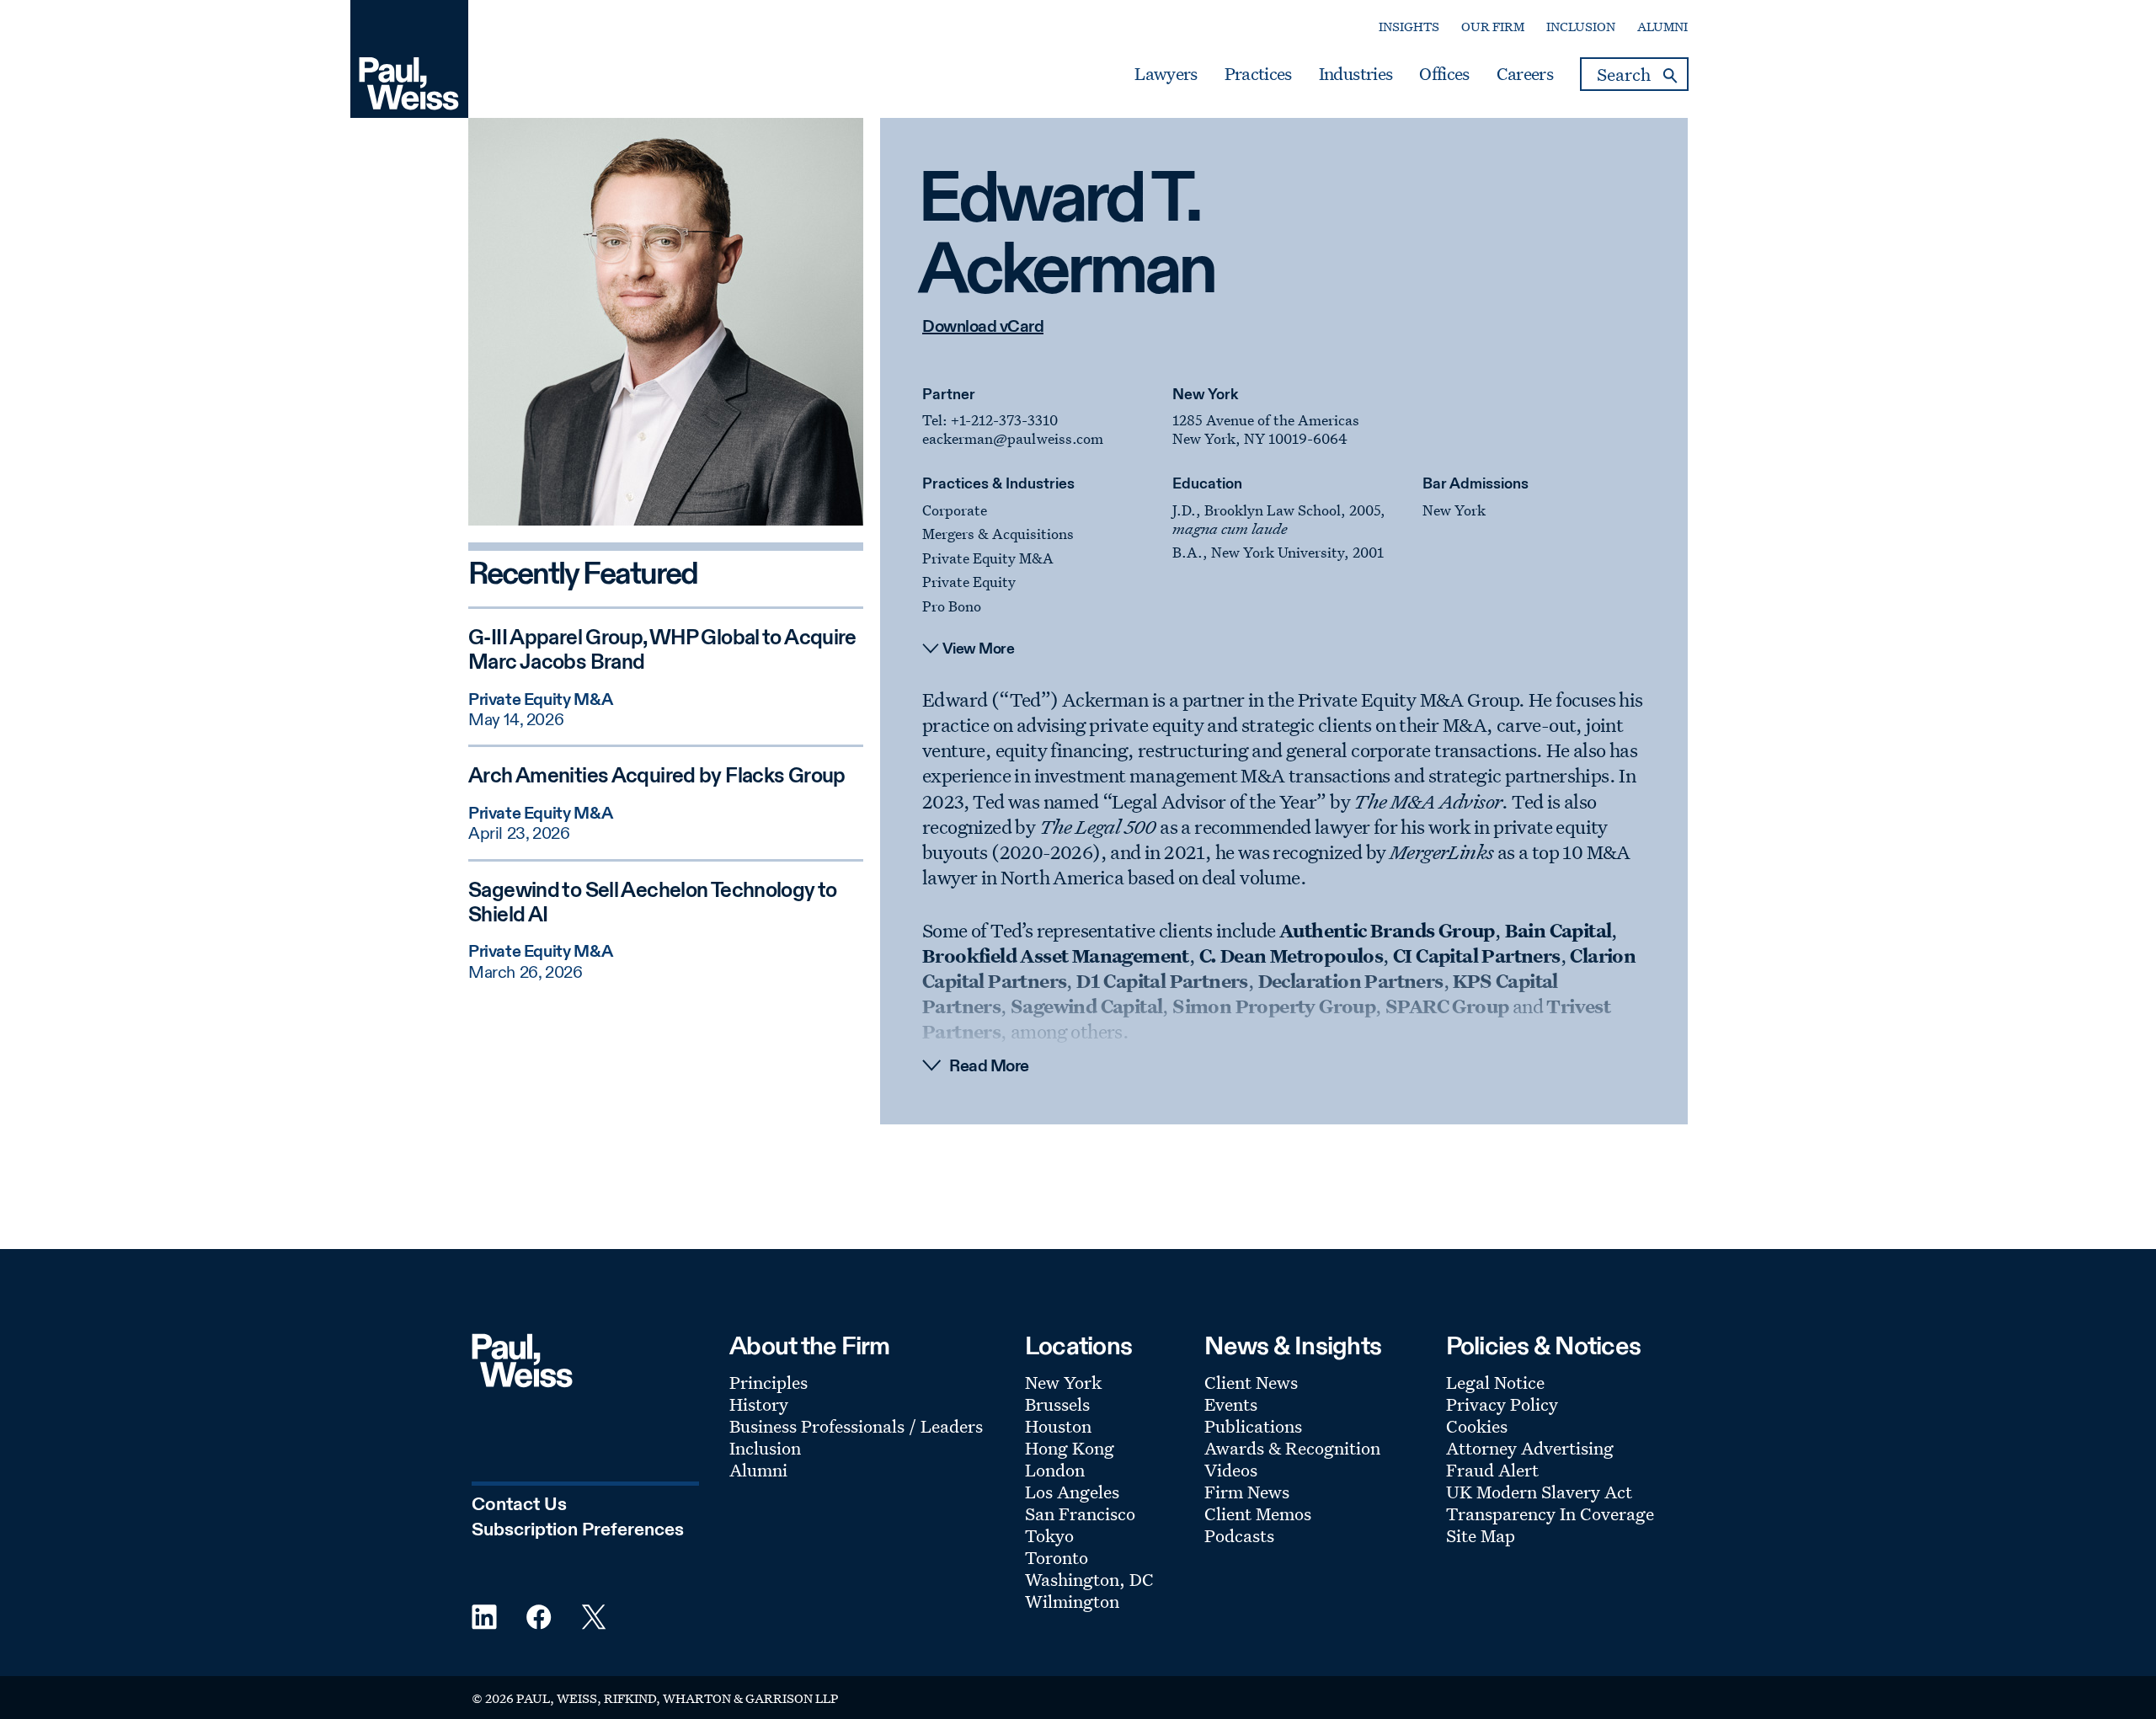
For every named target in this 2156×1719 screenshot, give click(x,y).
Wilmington (1072, 1601)
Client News (1251, 1382)
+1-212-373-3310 (1004, 420)
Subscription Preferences (578, 1530)
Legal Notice (1495, 1382)
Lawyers (1166, 74)
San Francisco (1080, 1513)
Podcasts (1239, 1535)
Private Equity (969, 582)
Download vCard (983, 328)
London (1055, 1470)
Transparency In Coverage (1550, 1513)
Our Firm (1493, 27)
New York (1205, 395)
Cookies (1477, 1426)
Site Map (1481, 1535)
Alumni (1662, 27)
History (759, 1404)
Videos (1231, 1470)
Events (1231, 1404)
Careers (1525, 74)
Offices (1444, 74)
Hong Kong (1070, 1448)
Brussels (1057, 1404)
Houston (1058, 1426)
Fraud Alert (1492, 1470)
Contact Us (519, 1505)
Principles (768, 1382)
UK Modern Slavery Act (1539, 1492)
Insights (1409, 27)
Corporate (955, 510)
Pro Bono (952, 606)
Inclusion (1581, 27)
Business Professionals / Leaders (856, 1426)
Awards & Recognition (1292, 1448)
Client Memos (1258, 1513)
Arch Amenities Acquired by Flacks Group (657, 777)
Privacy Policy (1502, 1404)
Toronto (1057, 1557)
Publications (1253, 1426)
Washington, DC (1089, 1579)
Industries (1356, 74)
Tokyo (1049, 1535)
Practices (1258, 74)
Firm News (1247, 1492)
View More (979, 649)
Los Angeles (1072, 1492)
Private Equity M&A (988, 558)
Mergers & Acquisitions (998, 534)
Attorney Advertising (1530, 1448)
